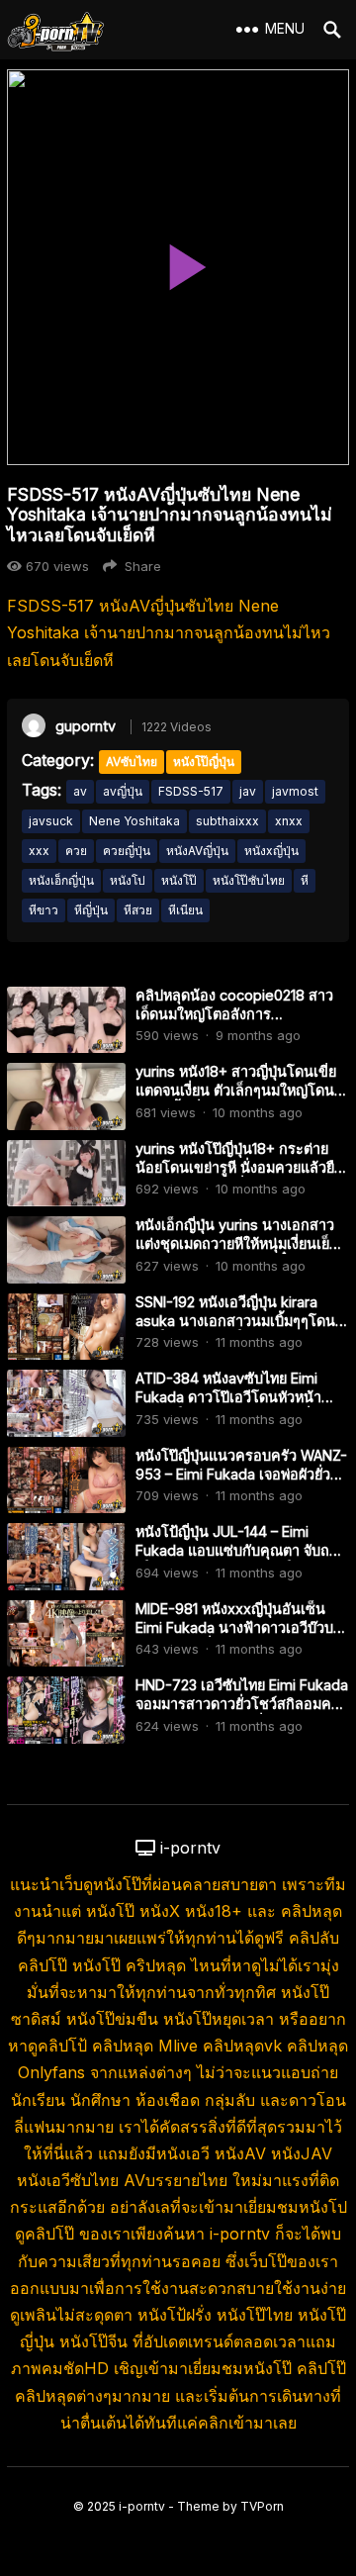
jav (248, 791)
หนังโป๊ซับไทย (249, 880)
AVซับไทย (132, 762)
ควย (76, 851)
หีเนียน (185, 910)
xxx (39, 851)
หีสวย (138, 910)
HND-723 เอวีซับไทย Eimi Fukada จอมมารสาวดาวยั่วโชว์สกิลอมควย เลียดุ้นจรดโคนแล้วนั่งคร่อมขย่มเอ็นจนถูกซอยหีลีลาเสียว (242, 1713)
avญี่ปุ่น (123, 791)
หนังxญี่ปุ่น (271, 851)
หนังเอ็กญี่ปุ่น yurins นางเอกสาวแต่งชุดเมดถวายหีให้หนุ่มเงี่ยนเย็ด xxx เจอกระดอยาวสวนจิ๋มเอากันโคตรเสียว (237, 1252)
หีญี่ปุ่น (91, 910)
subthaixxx (227, 821)
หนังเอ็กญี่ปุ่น (61, 880)
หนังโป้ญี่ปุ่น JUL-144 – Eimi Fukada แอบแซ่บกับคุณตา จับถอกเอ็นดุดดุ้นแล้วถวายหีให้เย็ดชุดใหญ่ (241, 1550)
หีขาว (44, 910)
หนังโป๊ (179, 880)
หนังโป (128, 880)
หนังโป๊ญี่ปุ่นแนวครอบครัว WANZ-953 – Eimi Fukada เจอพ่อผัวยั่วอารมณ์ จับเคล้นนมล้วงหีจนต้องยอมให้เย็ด (241, 1483)
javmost (295, 791)
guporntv (86, 726)
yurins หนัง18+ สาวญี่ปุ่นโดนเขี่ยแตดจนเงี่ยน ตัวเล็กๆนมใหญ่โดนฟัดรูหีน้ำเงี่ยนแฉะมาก (236, 1090)
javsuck (51, 821)
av (80, 791)
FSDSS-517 (191, 791)
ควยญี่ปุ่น (127, 851)
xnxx (289, 821)
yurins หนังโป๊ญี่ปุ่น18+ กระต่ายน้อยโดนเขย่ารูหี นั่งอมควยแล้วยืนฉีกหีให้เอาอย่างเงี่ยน (240, 1167)
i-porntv (142, 2506)
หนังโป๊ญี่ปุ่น (204, 762)
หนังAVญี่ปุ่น (197, 851)
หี (305, 880)
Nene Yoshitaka (134, 821)
